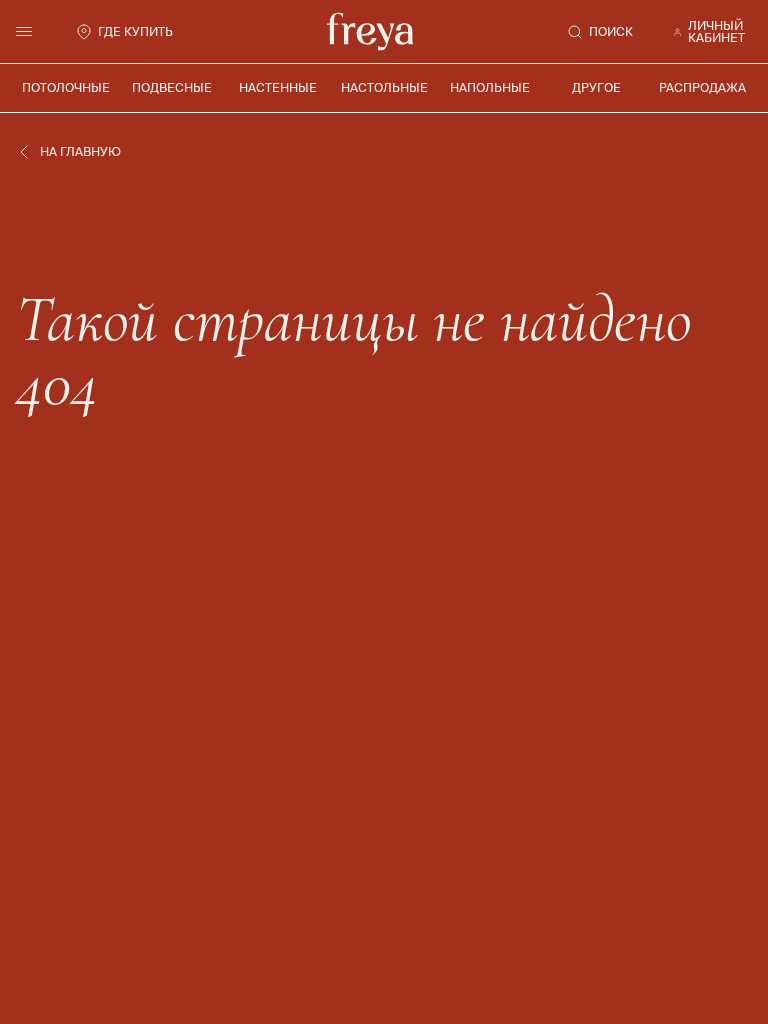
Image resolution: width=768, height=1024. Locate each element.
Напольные (490, 87)
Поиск (611, 31)
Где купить (135, 31)
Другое (596, 87)
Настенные (278, 87)
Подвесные (172, 87)
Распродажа (702, 87)
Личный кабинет (716, 32)
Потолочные (66, 87)
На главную (80, 151)
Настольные (384, 87)
